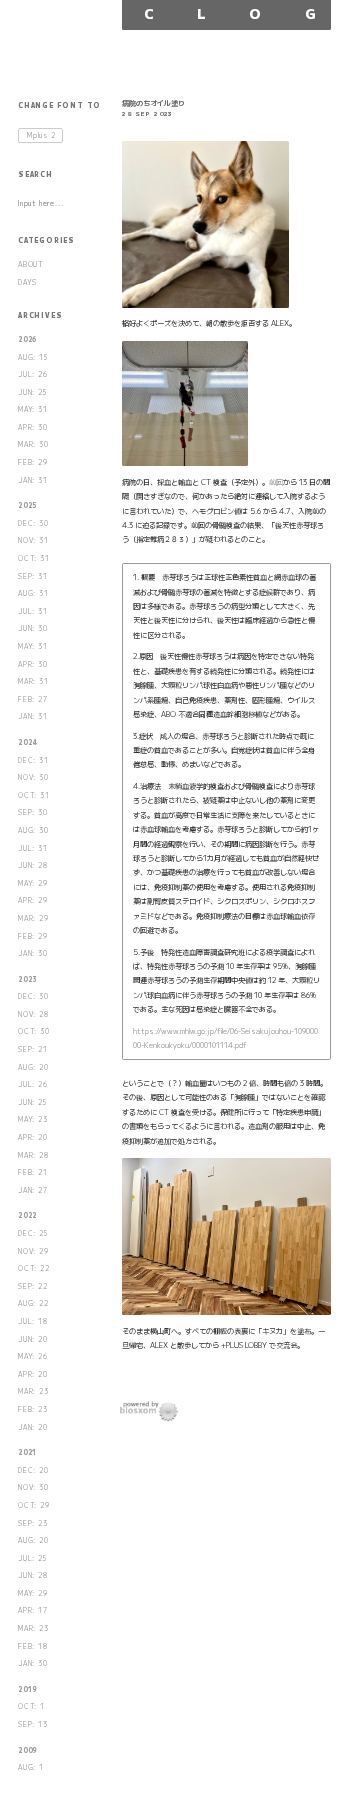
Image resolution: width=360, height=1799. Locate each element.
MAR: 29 (33, 918)
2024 (27, 742)
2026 (27, 339)
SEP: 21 (33, 1049)
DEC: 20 (33, 1470)
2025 (27, 505)
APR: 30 (33, 427)
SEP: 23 (33, 1523)
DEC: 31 (33, 760)
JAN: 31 (33, 480)
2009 (27, 1750)
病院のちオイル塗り (153, 103)
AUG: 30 (33, 830)
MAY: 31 (33, 409)
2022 (27, 1215)
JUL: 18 (33, 1321)
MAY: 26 (33, 1356)
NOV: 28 (33, 1014)
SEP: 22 (33, 1286)
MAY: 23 (33, 1119)
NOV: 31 (33, 540)
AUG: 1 (31, 1767)
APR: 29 (33, 900)
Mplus (41, 135)
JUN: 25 (32, 392)
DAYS (27, 282)
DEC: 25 (33, 1233)
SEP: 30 (33, 812)
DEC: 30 (33, 523)
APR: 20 (33, 1137)
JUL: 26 (33, 374)
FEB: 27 (33, 699)
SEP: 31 (33, 576)
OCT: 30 (34, 1031)
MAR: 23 (33, 1391)
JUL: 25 (32, 1558)
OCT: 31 (34, 558)
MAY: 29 (33, 883)
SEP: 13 (33, 1724)
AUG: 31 (33, 593)
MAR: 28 (33, 1155)
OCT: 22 (34, 1268)
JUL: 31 (33, 611)
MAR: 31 (33, 681)
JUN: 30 (33, 628)
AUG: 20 (33, 1067)
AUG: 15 (33, 357)
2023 (27, 979)
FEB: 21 (33, 1172)
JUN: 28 (33, 865)
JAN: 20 (33, 1427)
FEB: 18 (33, 1646)
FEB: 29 (33, 462)
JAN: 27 (33, 1190)
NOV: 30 (33, 777)
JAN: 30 (33, 953)
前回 (276, 482)
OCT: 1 (31, 1706)
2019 (27, 1689)
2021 (27, 1452)
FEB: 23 (33, 1409)
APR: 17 (33, 1610)
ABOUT (31, 264)
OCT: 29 (34, 1505)
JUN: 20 (33, 1339)
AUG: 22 (33, 1303)
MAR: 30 (33, 444)
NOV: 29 (33, 1251)
